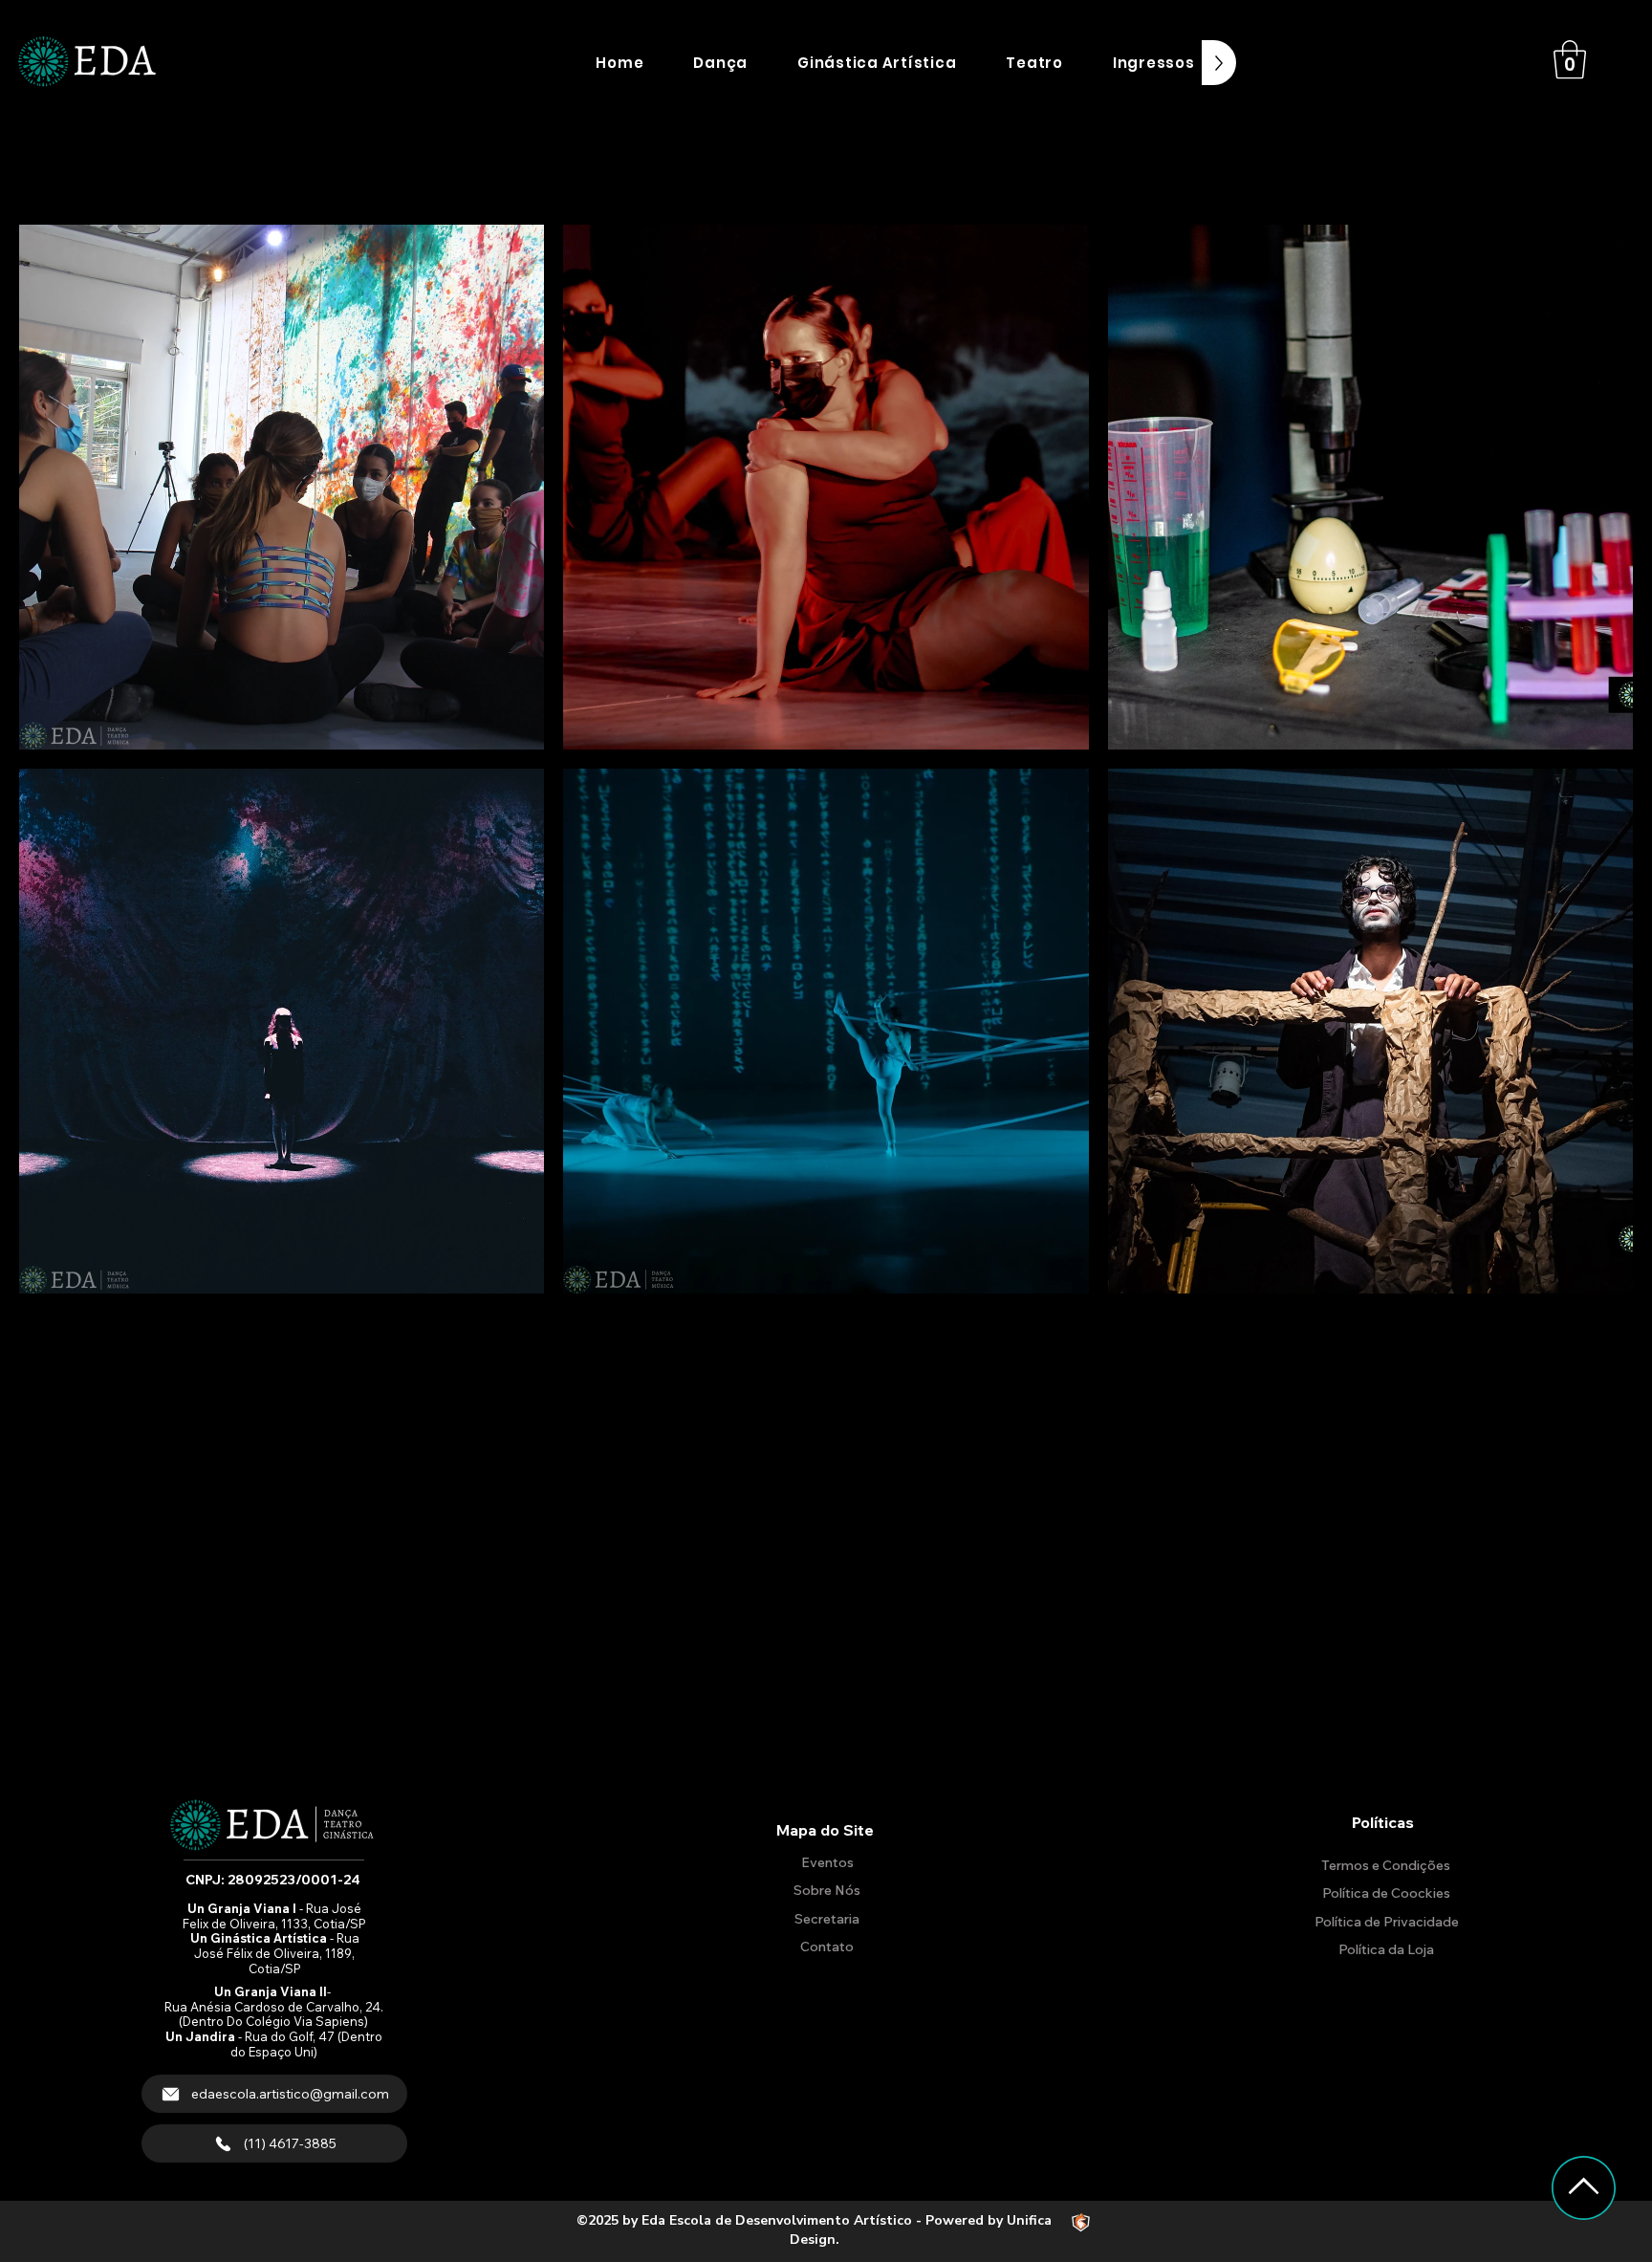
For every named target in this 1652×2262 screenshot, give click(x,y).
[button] (720, 63)
